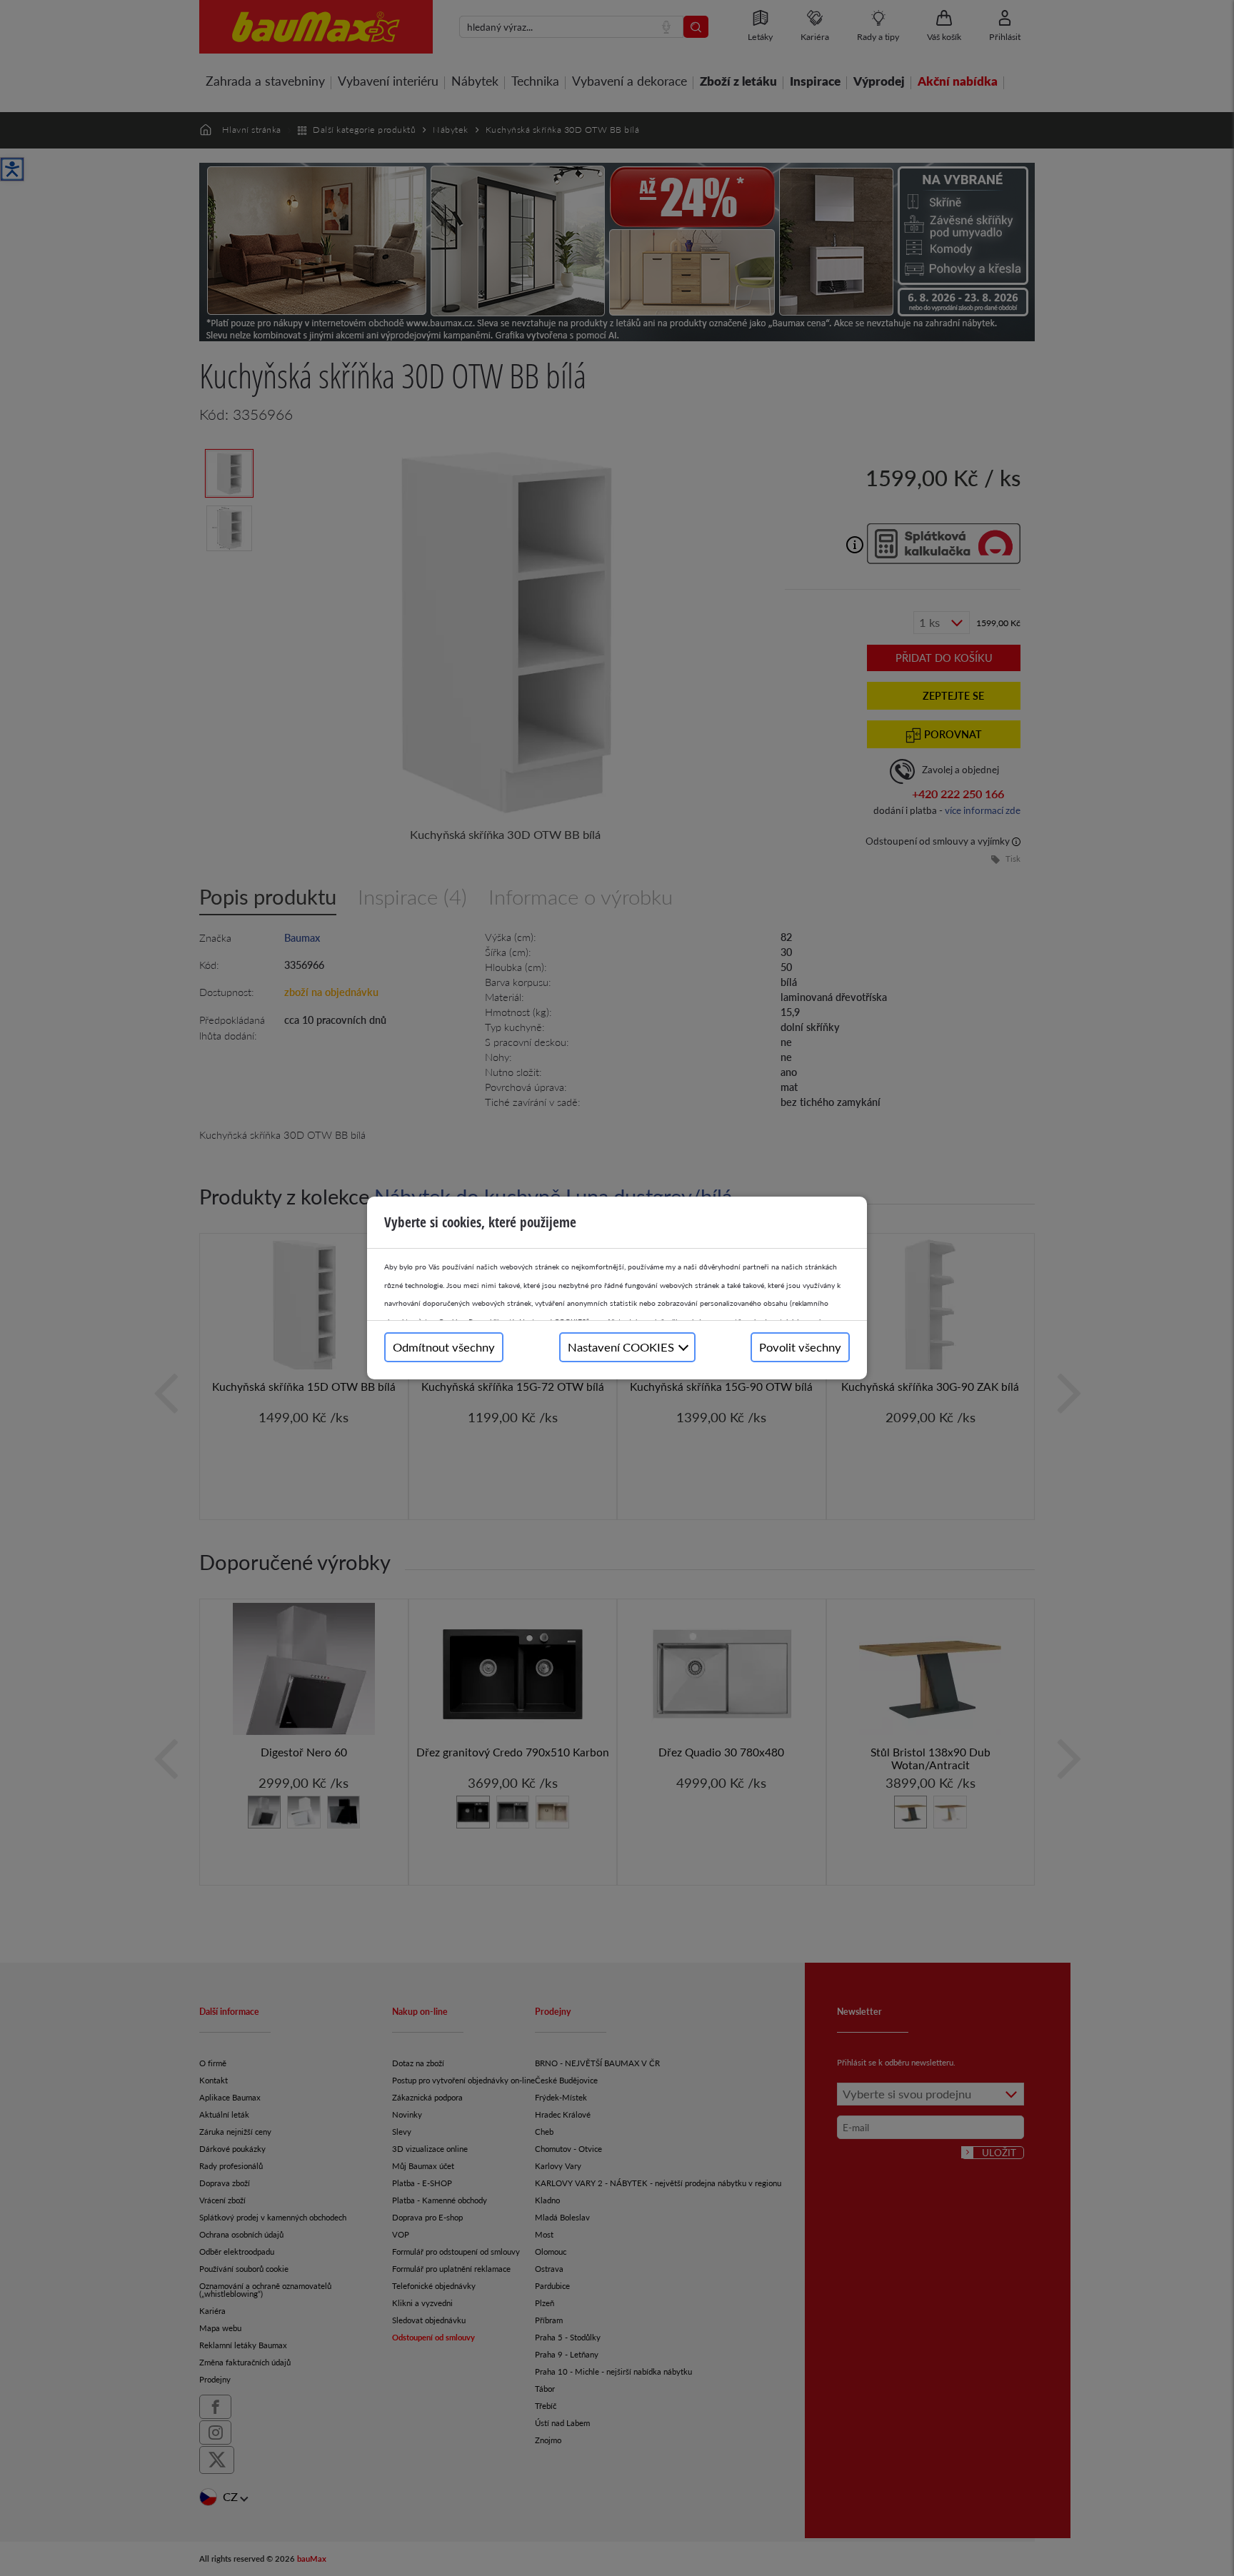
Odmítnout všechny (444, 1347)
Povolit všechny (800, 1347)
